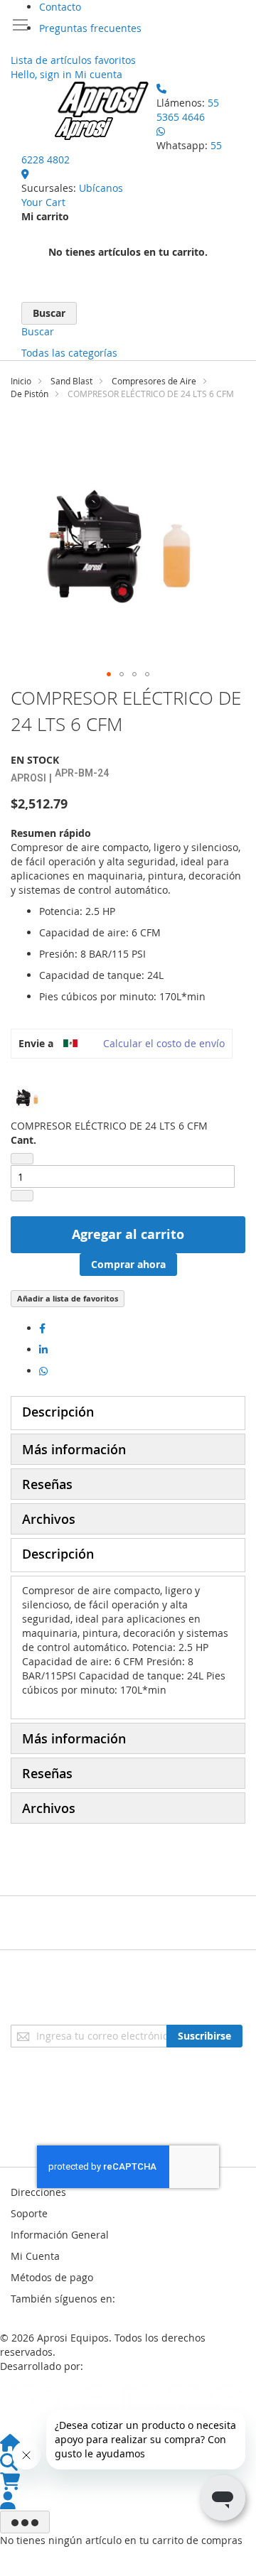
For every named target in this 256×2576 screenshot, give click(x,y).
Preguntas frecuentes (90, 28)
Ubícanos (101, 188)
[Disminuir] (22, 1159)
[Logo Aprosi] (103, 111)
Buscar (38, 331)
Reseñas (47, 1484)
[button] (109, 674)
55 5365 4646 (188, 110)
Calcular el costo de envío (164, 1043)
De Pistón (30, 394)
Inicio (21, 381)
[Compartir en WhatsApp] (43, 1371)
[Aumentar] (22, 1196)
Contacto (60, 7)
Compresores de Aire (154, 381)
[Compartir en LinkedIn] (43, 1349)
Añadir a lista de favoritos (68, 1298)
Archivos (49, 1519)
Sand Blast (71, 381)
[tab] (128, 1413)
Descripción (58, 1412)
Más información (74, 1449)
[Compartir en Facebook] (42, 1328)
